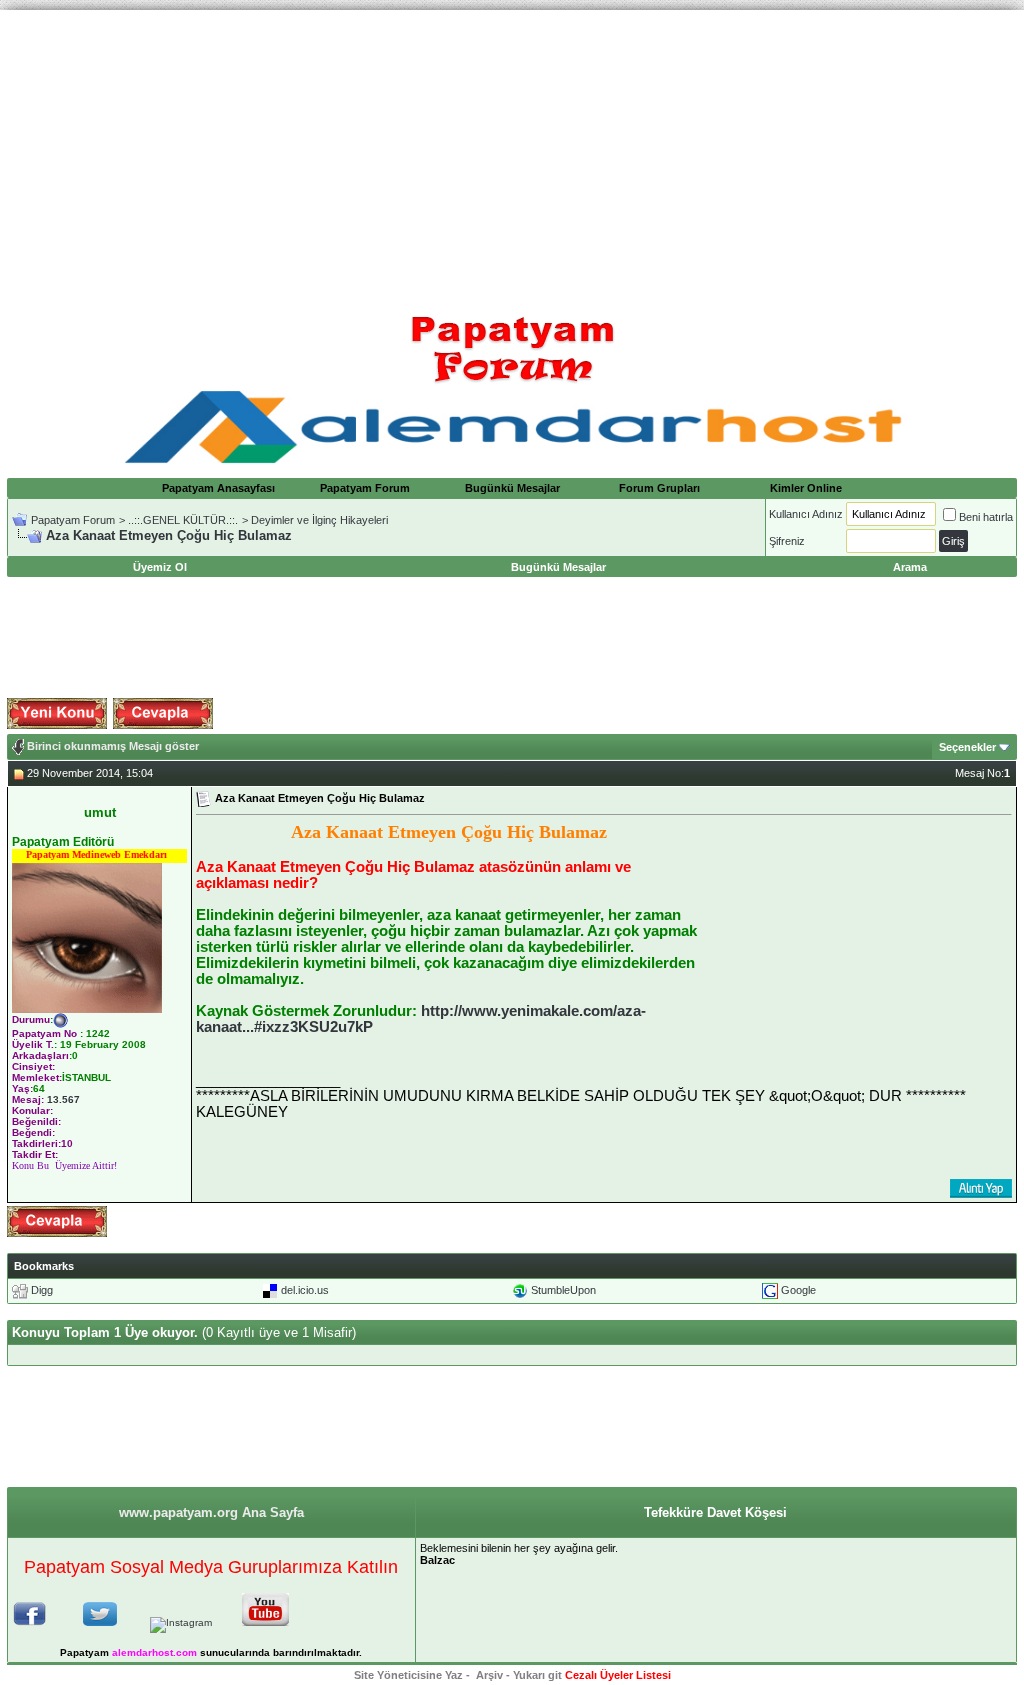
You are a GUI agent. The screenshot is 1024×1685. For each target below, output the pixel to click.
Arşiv (489, 1675)
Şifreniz (787, 541)
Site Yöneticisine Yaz (408, 1675)
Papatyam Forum (365, 488)
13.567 (63, 1099)
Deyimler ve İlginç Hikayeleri (319, 520)
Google (798, 1290)
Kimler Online (806, 488)
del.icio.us (305, 1290)
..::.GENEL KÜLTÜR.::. (183, 520)
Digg (42, 1290)
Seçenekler (967, 747)
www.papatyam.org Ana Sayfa (211, 1512)
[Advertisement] (512, 150)
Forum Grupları (659, 488)
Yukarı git (537, 1675)
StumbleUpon (563, 1290)
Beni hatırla (986, 517)
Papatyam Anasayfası (218, 488)
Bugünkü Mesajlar (512, 488)
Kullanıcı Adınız (806, 514)
